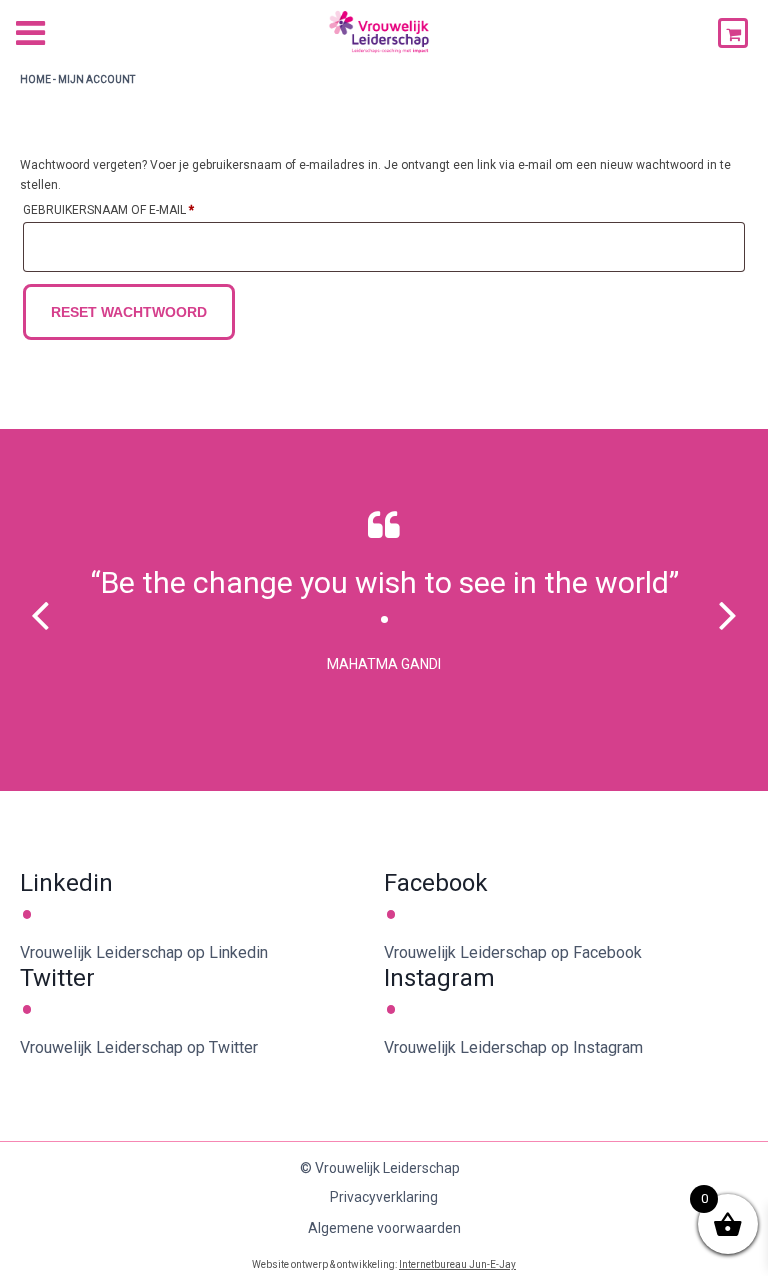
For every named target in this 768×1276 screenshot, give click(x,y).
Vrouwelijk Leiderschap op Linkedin (144, 952)
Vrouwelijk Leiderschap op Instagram (513, 1047)
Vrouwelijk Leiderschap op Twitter (139, 1047)
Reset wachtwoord (129, 312)
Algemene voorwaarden (384, 1228)
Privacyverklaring (384, 1197)
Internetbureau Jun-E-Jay (457, 1264)
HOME (35, 79)
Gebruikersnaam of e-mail (131, 209)
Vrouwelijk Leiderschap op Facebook (513, 952)
